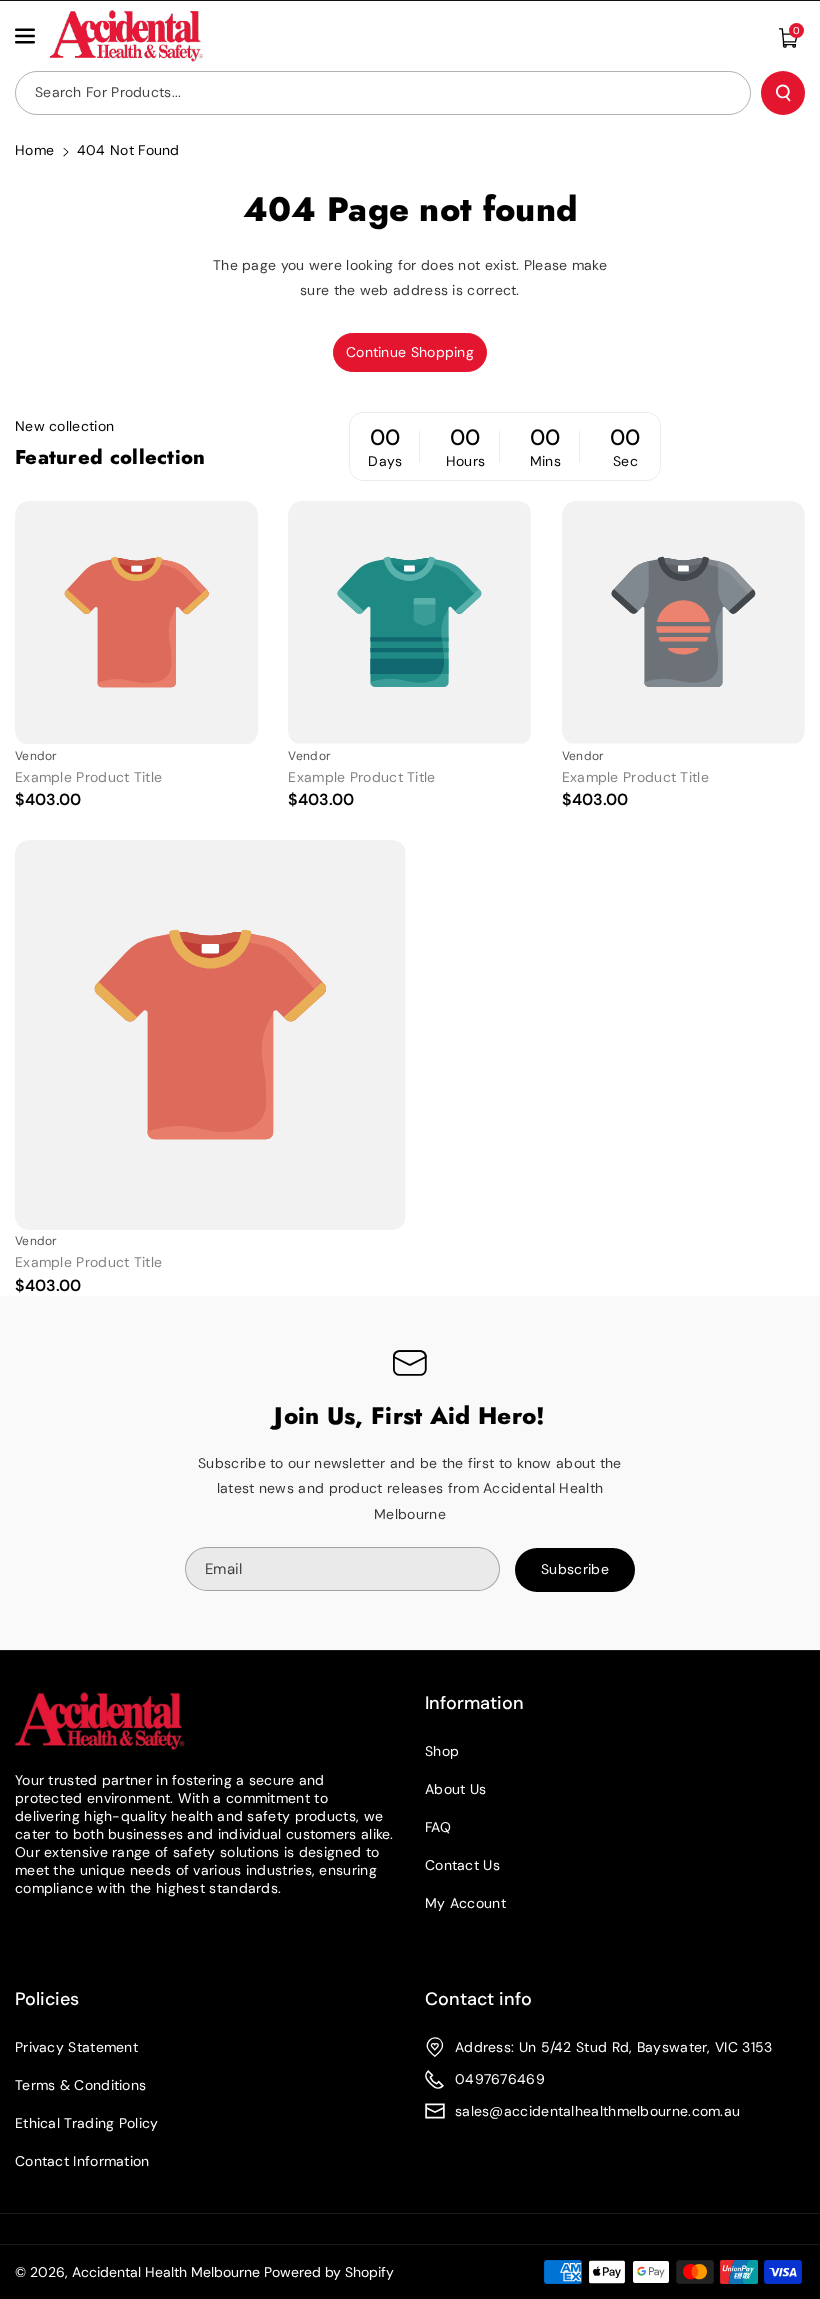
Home (34, 150)
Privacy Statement (76, 2047)
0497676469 (500, 2079)
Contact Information (82, 2161)
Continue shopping (410, 352)
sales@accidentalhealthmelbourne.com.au (597, 2111)
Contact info (478, 1999)
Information (474, 1703)
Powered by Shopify (329, 2272)
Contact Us (462, 1865)
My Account (465, 1903)
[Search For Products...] (783, 93)
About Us (455, 1789)
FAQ (438, 1827)
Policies (47, 1999)
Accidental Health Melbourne (166, 2272)
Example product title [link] (88, 777)
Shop (442, 1751)
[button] (27, 36)
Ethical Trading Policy (87, 2123)
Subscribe (575, 1569)
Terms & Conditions (80, 2085)
